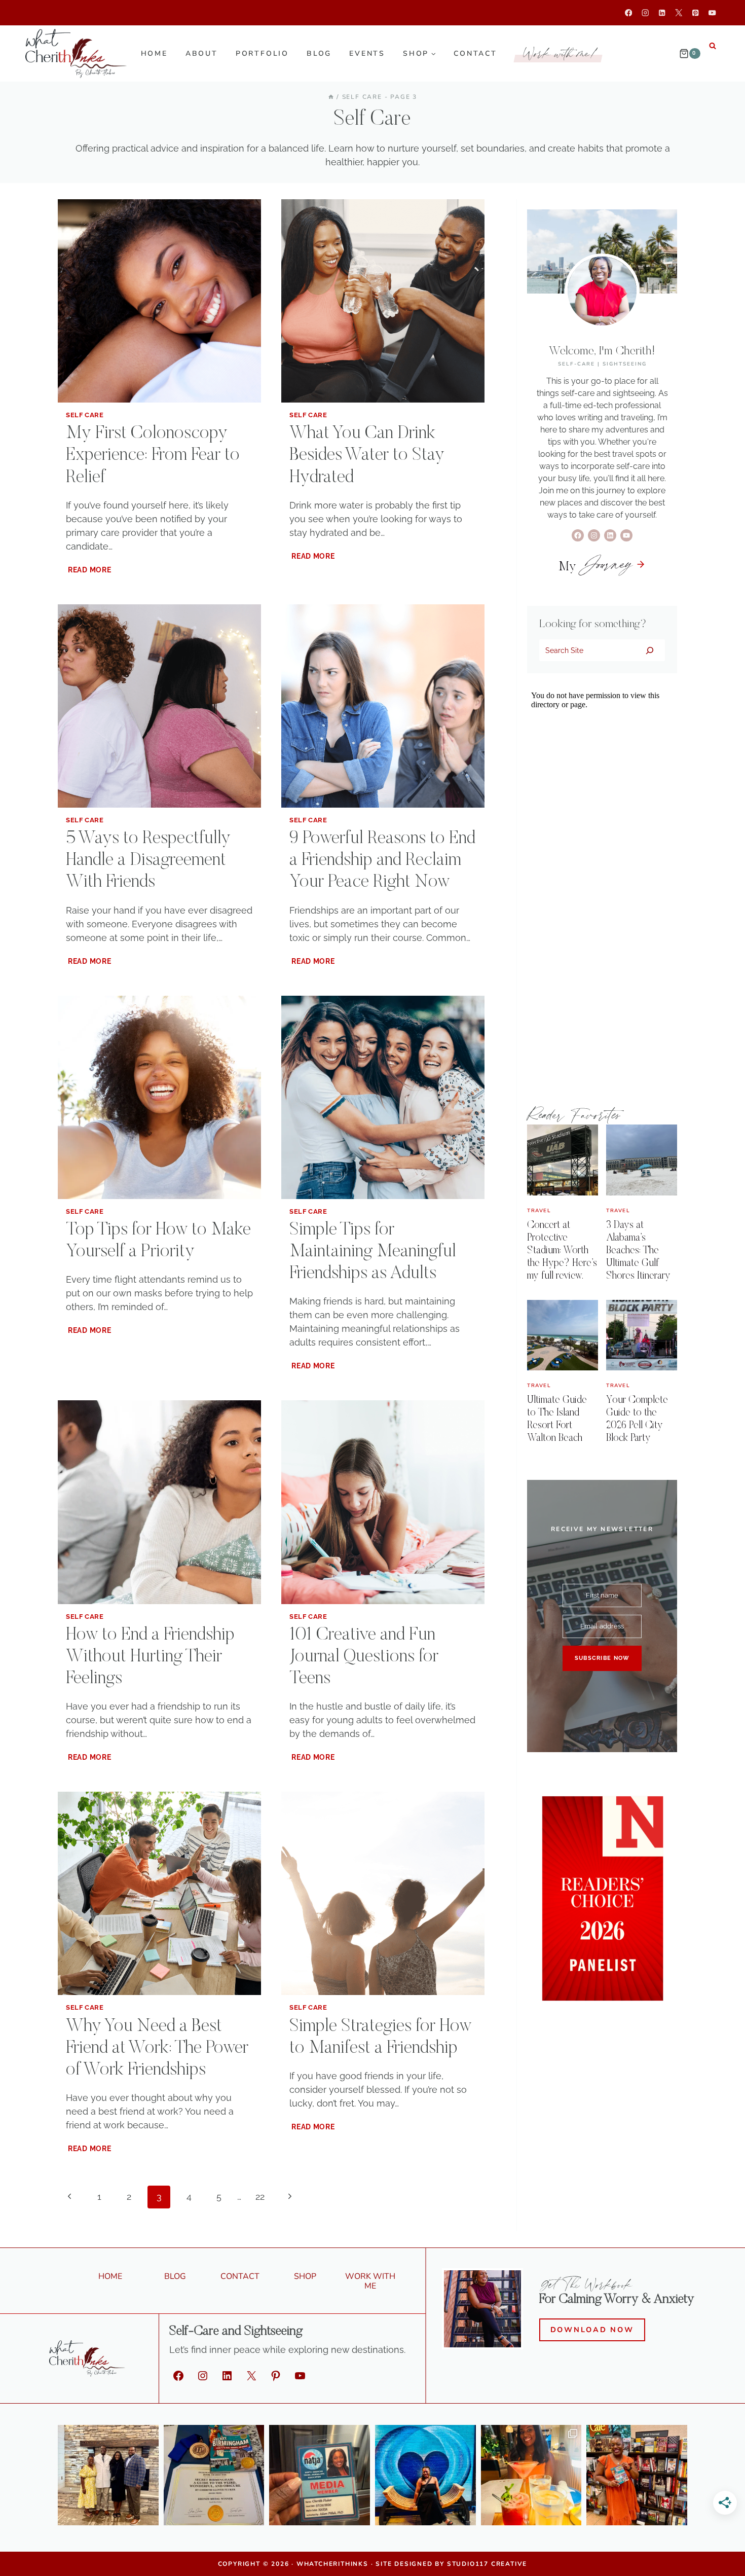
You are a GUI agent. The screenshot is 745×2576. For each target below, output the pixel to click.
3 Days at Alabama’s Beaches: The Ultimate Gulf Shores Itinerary (638, 1251)
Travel (539, 1211)
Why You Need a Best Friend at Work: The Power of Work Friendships (157, 2049)
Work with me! (561, 53)
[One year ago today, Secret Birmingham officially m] (637, 2475)
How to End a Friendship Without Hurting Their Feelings (150, 1657)
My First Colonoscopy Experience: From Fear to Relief (153, 456)
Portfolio (262, 53)
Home (154, 53)
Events (367, 53)
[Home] (331, 97)
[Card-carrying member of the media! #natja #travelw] (320, 2475)
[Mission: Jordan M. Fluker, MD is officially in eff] (108, 2475)
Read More (90, 570)
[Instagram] (645, 13)
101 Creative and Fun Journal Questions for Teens (364, 1657)
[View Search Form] (713, 46)
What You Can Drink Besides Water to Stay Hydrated (367, 456)
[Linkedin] (662, 13)
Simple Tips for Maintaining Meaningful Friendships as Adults (373, 1252)
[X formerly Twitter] (679, 13)
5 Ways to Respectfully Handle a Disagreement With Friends (148, 861)
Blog (319, 53)
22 (260, 2197)
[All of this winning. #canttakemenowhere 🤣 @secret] (214, 2475)
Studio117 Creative (487, 2564)
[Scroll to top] (720, 2556)
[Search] (649, 650)
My (595, 567)
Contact (475, 53)
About (202, 53)
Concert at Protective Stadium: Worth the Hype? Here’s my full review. (562, 1251)
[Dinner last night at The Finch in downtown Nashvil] (531, 2475)
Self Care (85, 415)
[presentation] (159, 301)
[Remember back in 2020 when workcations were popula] (425, 2475)
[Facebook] (629, 13)
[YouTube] (712, 13)
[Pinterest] (696, 13)
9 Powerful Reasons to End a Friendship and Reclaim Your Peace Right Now (382, 861)
